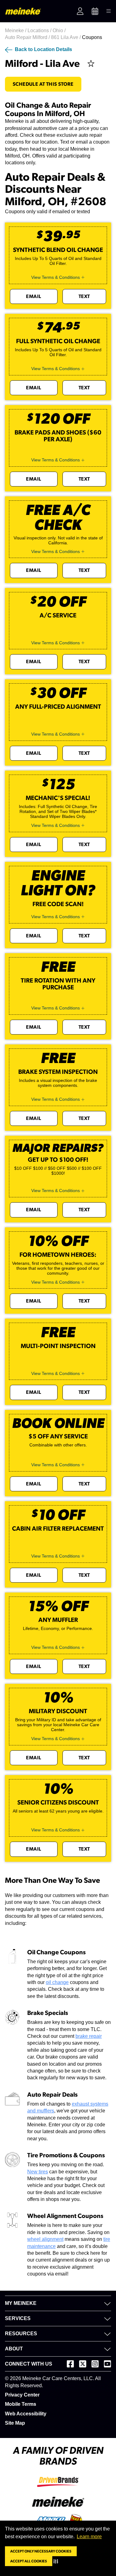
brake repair (89, 2036)
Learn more (89, 2537)
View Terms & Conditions (56, 277)
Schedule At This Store (43, 84)
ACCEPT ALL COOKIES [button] (29, 2561)
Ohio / (60, 30)
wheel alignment (45, 2239)
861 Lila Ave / (67, 37)
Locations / (40, 30)
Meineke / (16, 30)
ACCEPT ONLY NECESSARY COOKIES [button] (41, 2551)
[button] (57, 2561)
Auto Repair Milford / (28, 37)
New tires (38, 2172)
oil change (57, 1982)
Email (34, 296)
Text (84, 296)
